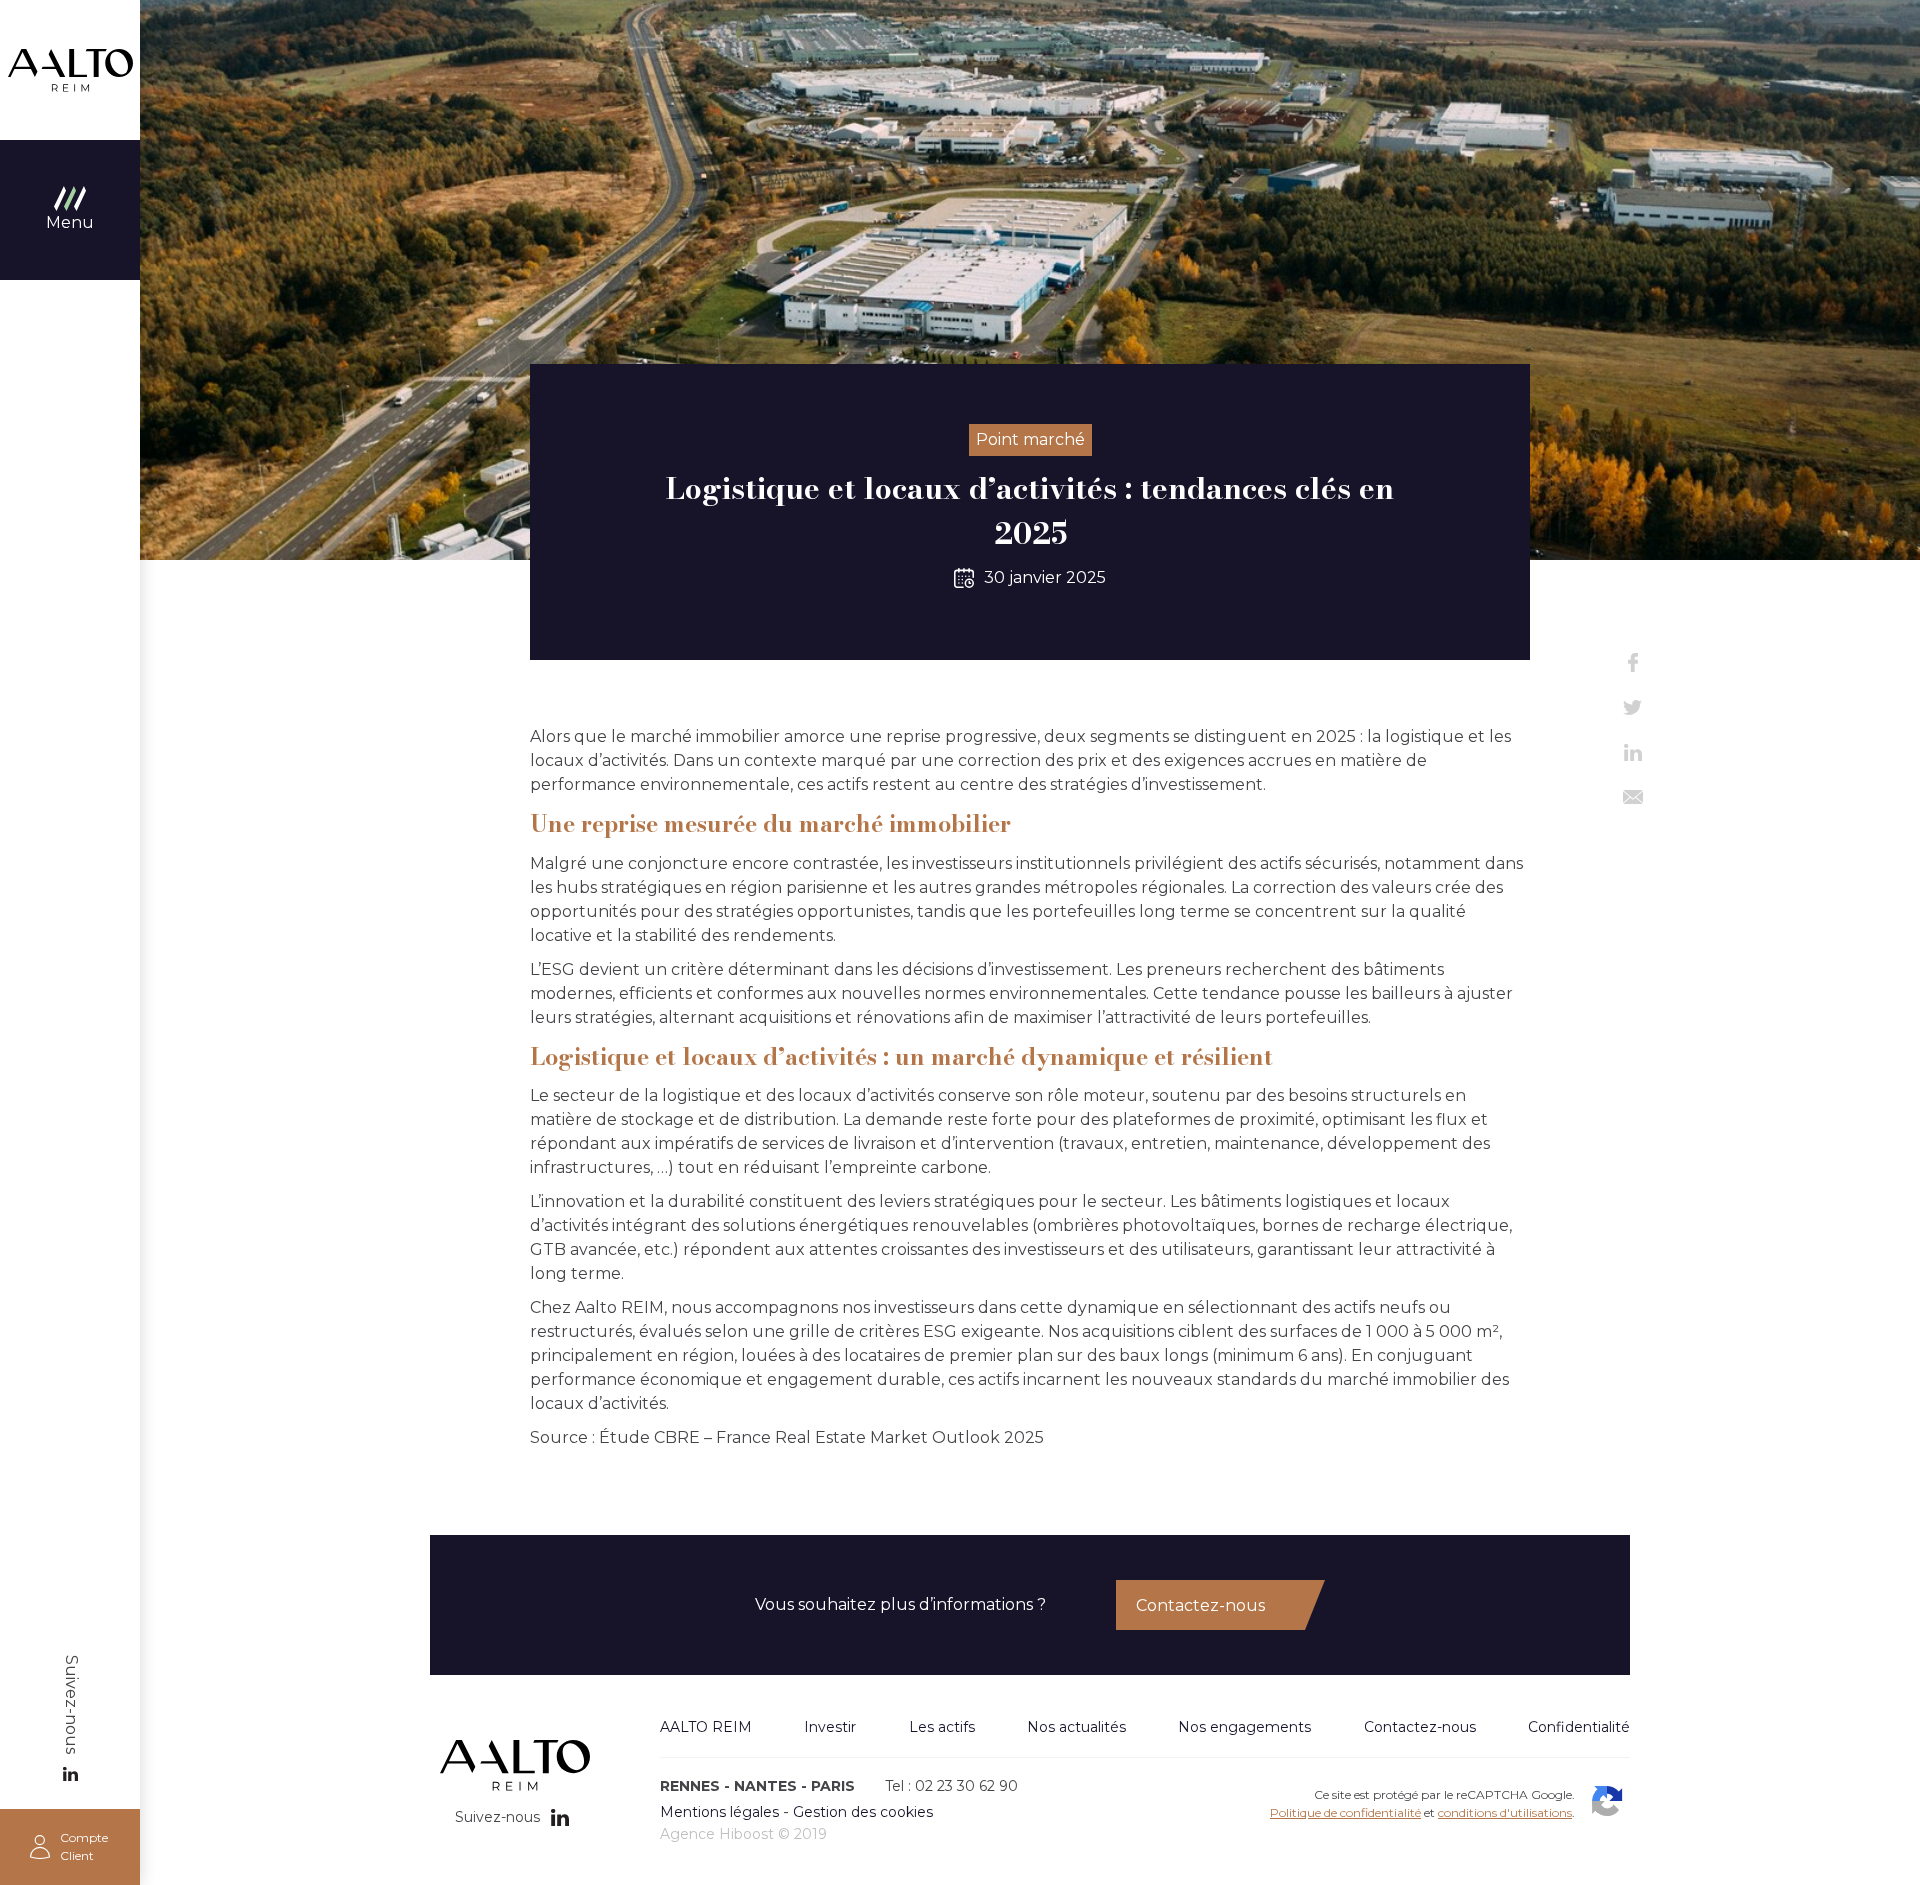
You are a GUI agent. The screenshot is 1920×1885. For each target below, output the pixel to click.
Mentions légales (719, 1812)
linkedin (1632, 752)
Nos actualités (1076, 1727)
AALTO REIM (70, 70)
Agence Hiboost (717, 1834)
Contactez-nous (1200, 1605)
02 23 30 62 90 (966, 1786)
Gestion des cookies (863, 1812)
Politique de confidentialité (1345, 1812)
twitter (1632, 707)
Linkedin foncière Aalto (70, 1774)
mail (1632, 797)
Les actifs (942, 1727)
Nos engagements (1244, 1727)
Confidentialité (1579, 1727)
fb (1632, 662)
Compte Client (84, 1846)
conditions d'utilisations (1505, 1812)
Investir (830, 1727)
